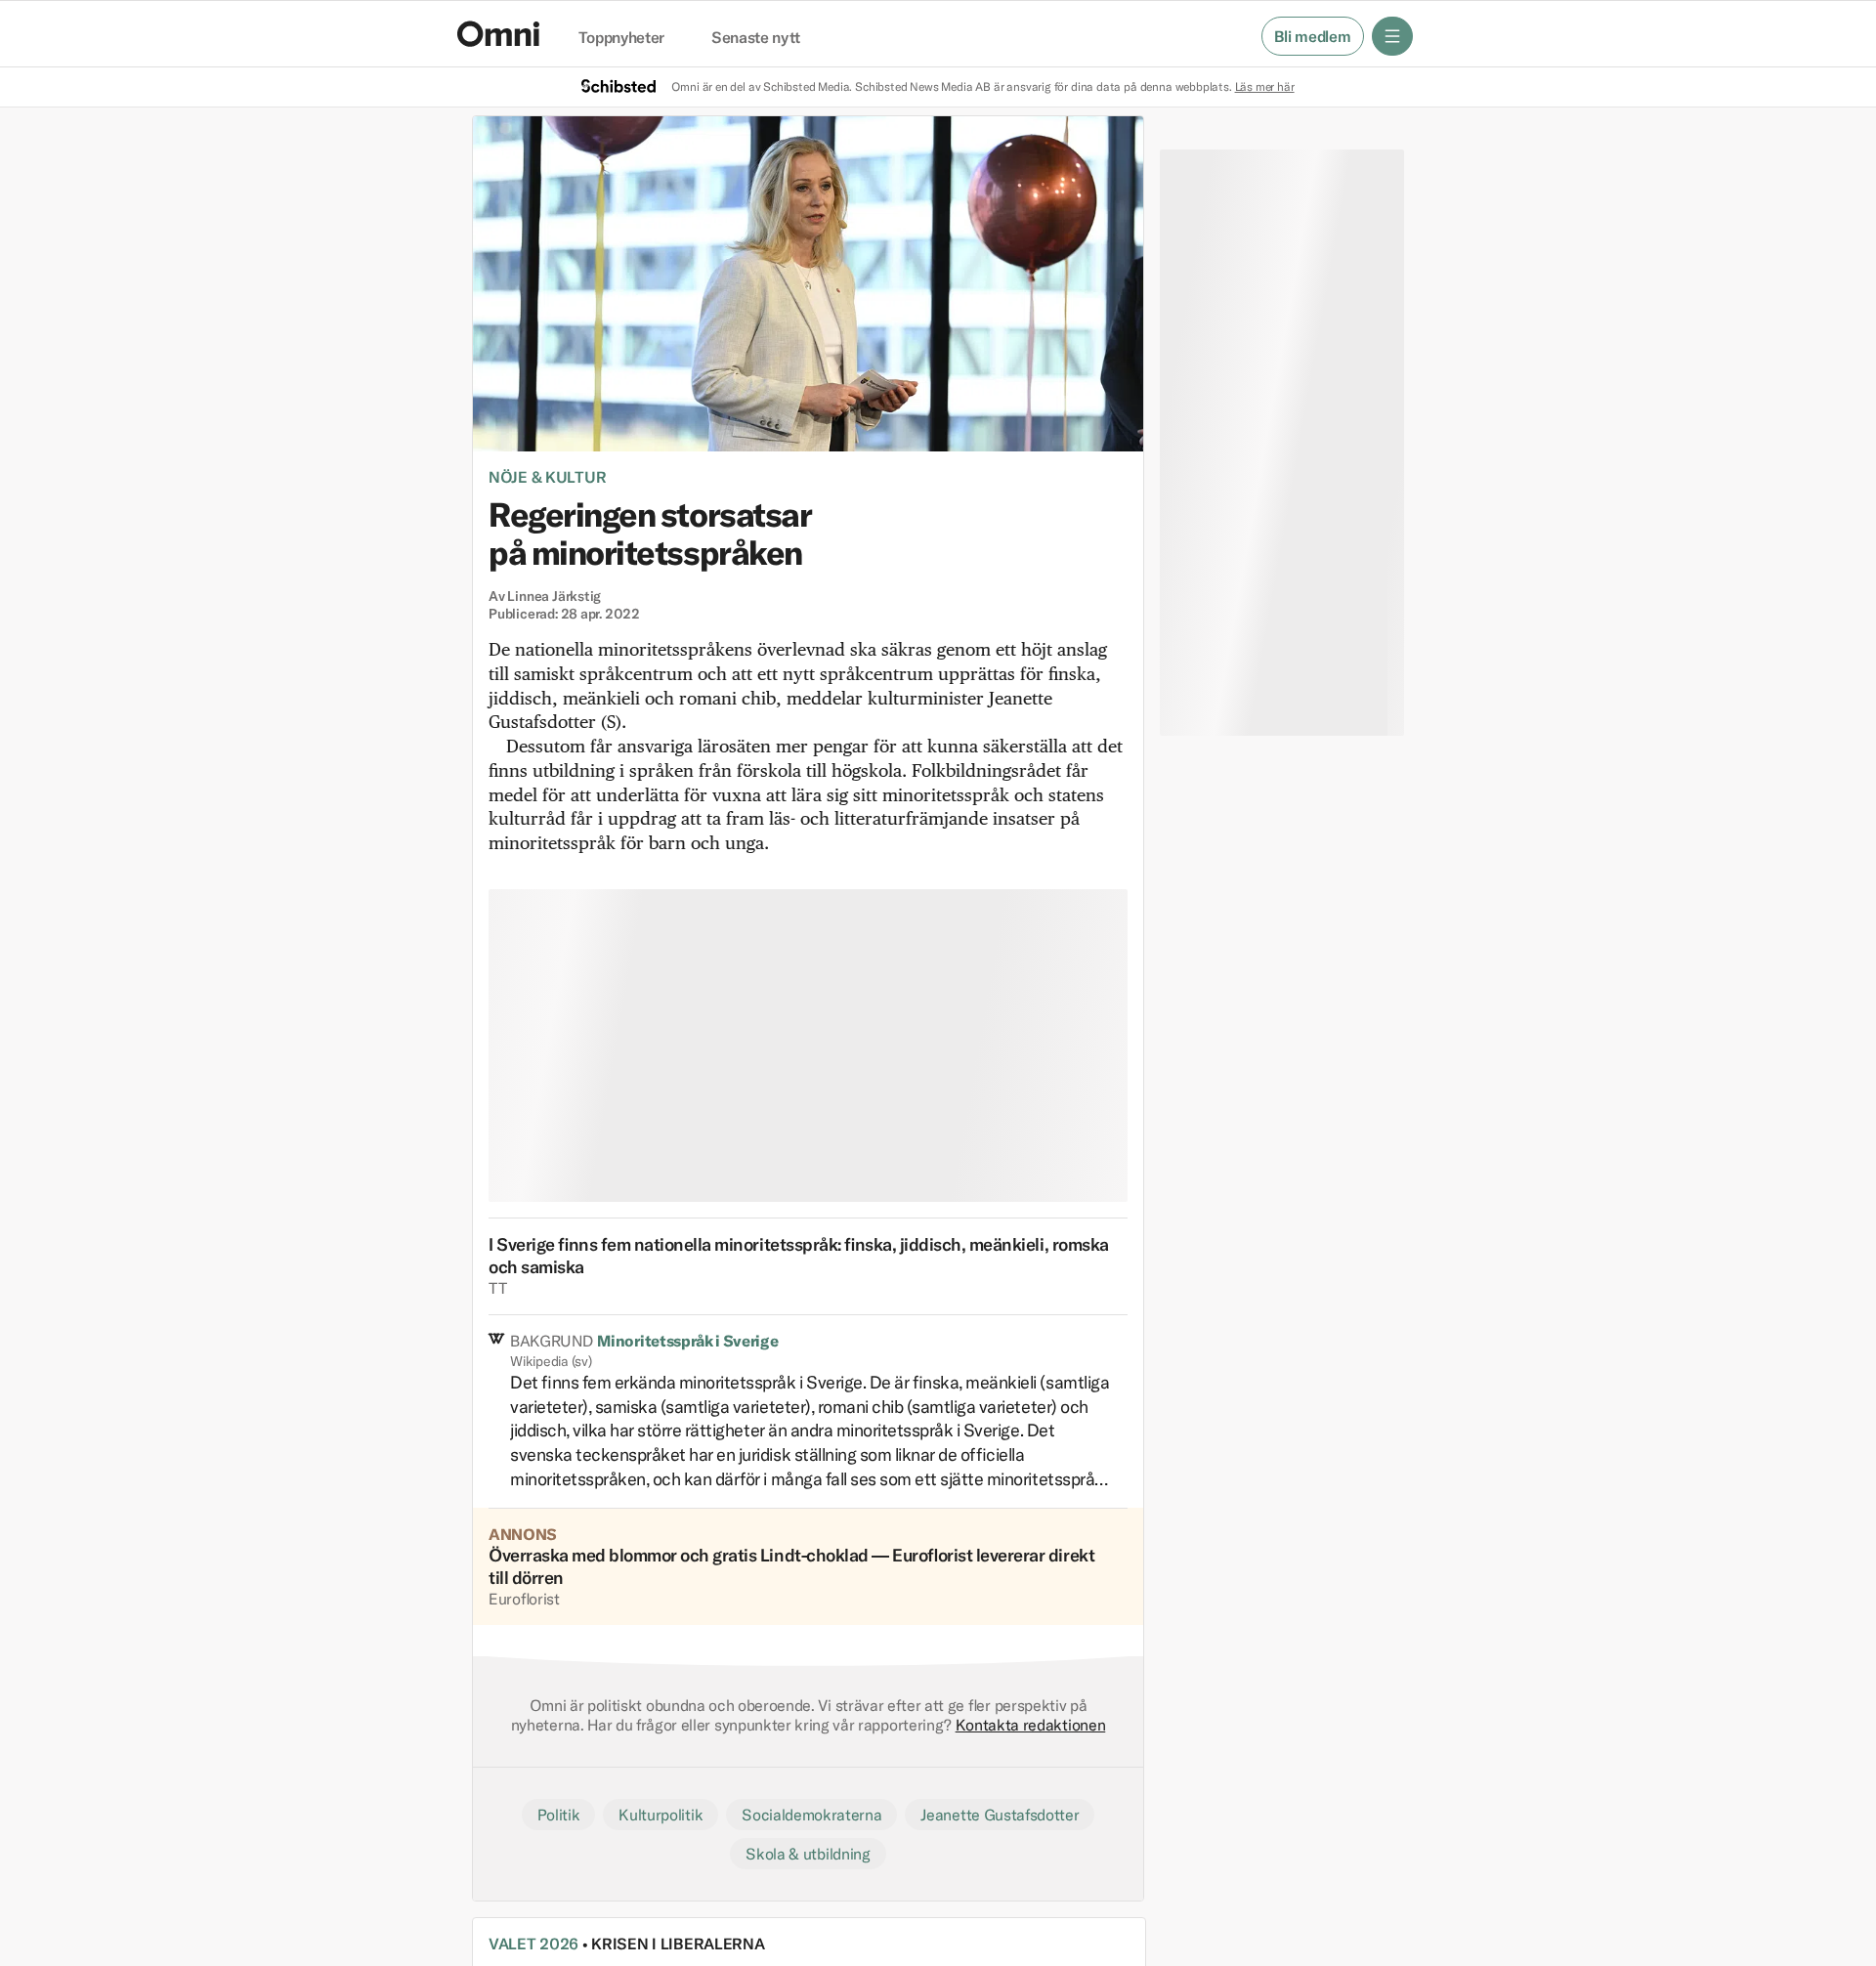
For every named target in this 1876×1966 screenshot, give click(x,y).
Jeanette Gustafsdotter (1000, 1815)
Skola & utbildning (808, 1854)
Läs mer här (1265, 86)
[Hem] (498, 34)
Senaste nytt (756, 38)
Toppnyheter (621, 38)
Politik (559, 1815)
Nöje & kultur (547, 477)
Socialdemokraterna (811, 1815)
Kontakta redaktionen (1031, 1725)
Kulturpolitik (661, 1815)
